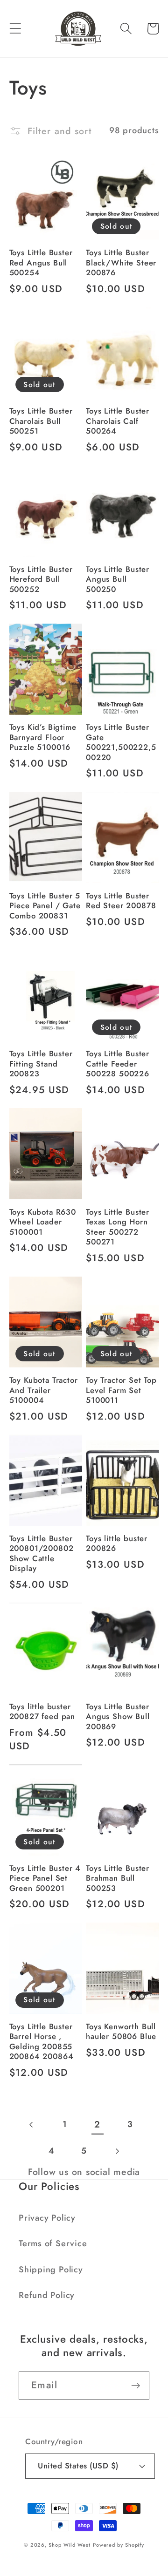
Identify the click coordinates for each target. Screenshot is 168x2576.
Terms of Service (53, 2243)
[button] (15, 29)
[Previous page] (32, 2124)
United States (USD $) (78, 2466)
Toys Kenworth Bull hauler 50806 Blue (121, 2032)
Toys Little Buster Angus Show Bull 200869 (118, 1717)
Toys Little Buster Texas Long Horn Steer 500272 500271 (118, 1227)
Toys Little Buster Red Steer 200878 (121, 901)
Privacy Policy (47, 2218)
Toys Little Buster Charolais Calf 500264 (118, 421)
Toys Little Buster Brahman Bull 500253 (118, 1878)
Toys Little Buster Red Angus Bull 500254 (41, 263)
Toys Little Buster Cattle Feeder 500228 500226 (118, 1064)
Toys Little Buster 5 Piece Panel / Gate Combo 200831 (45, 906)
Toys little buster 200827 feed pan (42, 1712)
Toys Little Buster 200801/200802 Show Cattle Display (42, 1554)
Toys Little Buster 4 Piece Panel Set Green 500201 (45, 1878)
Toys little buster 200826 (117, 1544)
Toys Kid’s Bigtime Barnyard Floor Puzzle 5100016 (43, 737)
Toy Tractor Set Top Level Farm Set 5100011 (121, 1390)
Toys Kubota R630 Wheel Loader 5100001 (43, 1222)
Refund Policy (47, 2295)
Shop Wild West (70, 2545)
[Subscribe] (136, 2386)
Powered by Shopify (119, 2545)
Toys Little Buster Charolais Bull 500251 (41, 421)
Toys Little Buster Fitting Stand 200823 (41, 1064)
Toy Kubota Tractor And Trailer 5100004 (44, 1390)
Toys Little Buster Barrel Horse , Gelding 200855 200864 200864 (42, 2042)
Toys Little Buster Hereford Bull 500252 (41, 579)
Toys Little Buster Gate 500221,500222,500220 (121, 742)
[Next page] (117, 2151)
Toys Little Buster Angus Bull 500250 (118, 579)
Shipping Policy (51, 2270)
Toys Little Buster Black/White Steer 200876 (121, 263)
